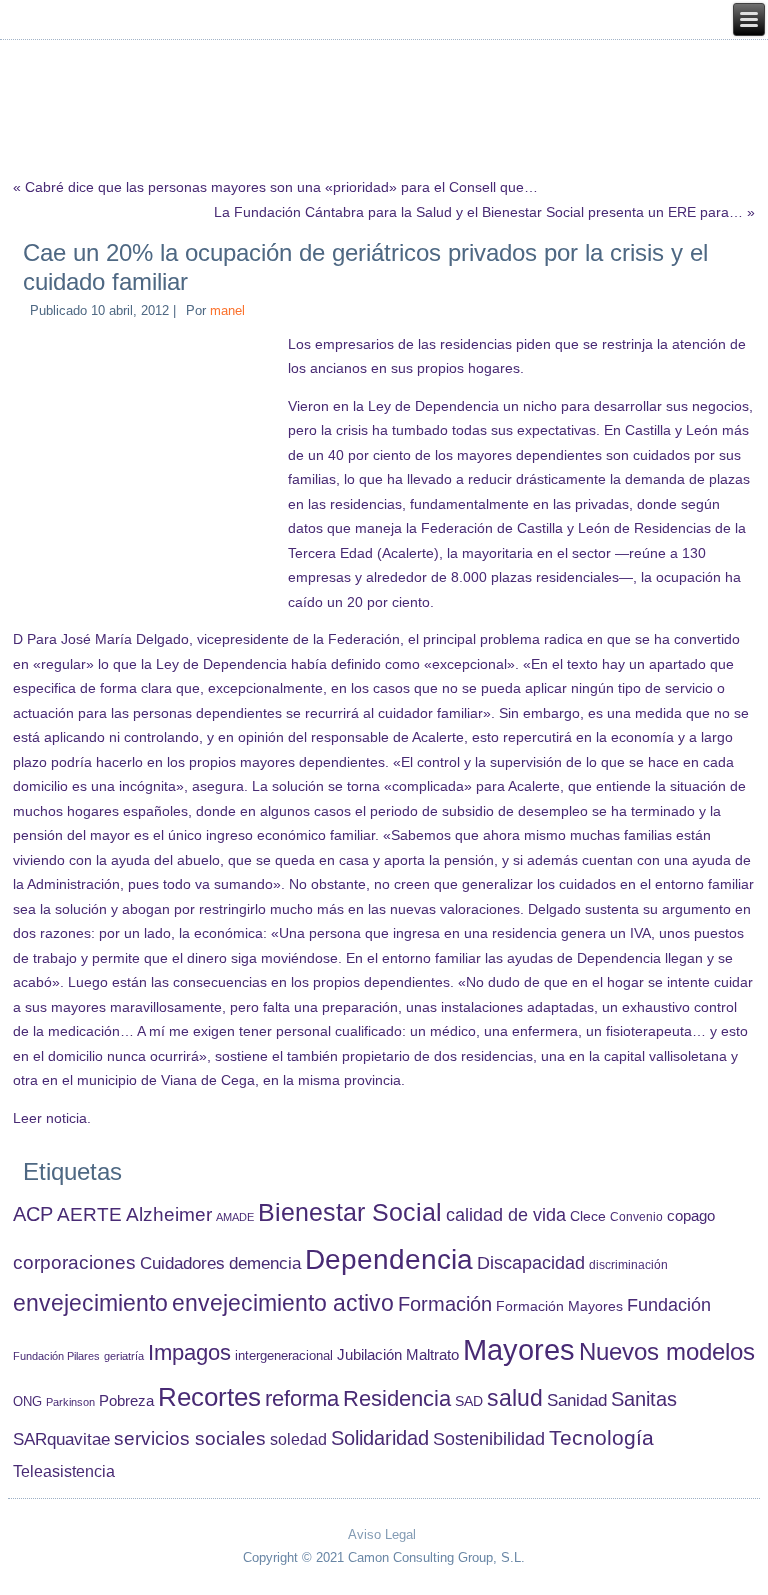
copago (691, 1216)
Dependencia (389, 1259)
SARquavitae (61, 1439)
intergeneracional (284, 1356)
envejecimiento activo (283, 1303)
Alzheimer (169, 1214)
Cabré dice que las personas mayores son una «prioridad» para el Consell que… (281, 187)
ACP (33, 1214)
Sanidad (577, 1400)
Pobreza (126, 1401)
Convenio (636, 1216)
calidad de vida (506, 1214)
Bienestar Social (350, 1212)
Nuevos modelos (667, 1352)
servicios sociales (190, 1438)
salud (515, 1398)
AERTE (89, 1214)
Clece (588, 1216)
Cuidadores (182, 1263)
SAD (469, 1401)
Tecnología (601, 1437)
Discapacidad (531, 1263)
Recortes (209, 1397)
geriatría (124, 1356)
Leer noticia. (52, 1118)
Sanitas (644, 1399)
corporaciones (74, 1262)
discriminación (628, 1265)
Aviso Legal (382, 1534)
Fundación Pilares (56, 1356)
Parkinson (70, 1402)
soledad (298, 1439)
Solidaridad (380, 1438)
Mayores (519, 1349)
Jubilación (369, 1355)
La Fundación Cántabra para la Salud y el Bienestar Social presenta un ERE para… (478, 212)
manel (227, 310)
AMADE (235, 1217)
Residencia (397, 1398)
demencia (265, 1263)
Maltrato (432, 1355)
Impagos (189, 1352)
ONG (27, 1401)
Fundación (669, 1305)
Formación (445, 1304)
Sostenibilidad (489, 1439)
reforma (302, 1398)
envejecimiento (90, 1303)
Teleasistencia (64, 1471)
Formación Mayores (559, 1306)
